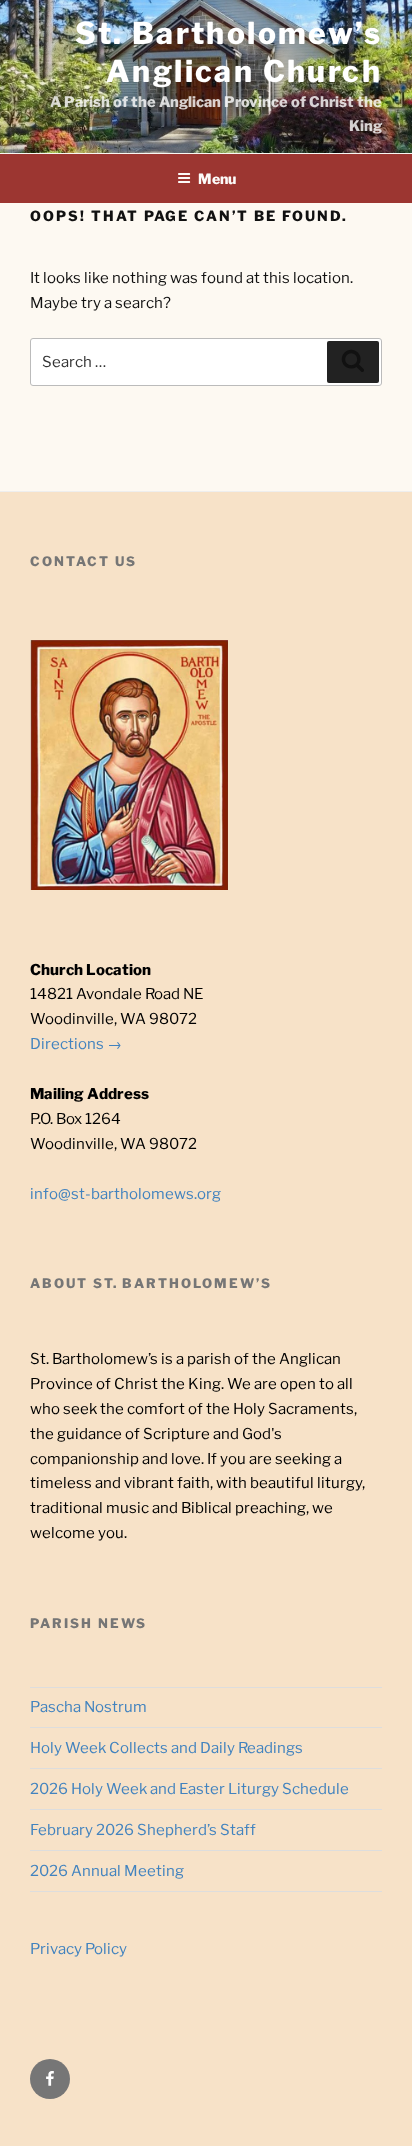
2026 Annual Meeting (107, 1871)
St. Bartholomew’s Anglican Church (228, 52)
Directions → (76, 1044)
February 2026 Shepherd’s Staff (143, 1830)
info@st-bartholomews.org (125, 1194)
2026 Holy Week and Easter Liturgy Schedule (189, 1789)
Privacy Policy (78, 1949)
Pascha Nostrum (88, 1707)
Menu (217, 178)
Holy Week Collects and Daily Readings (166, 1748)
